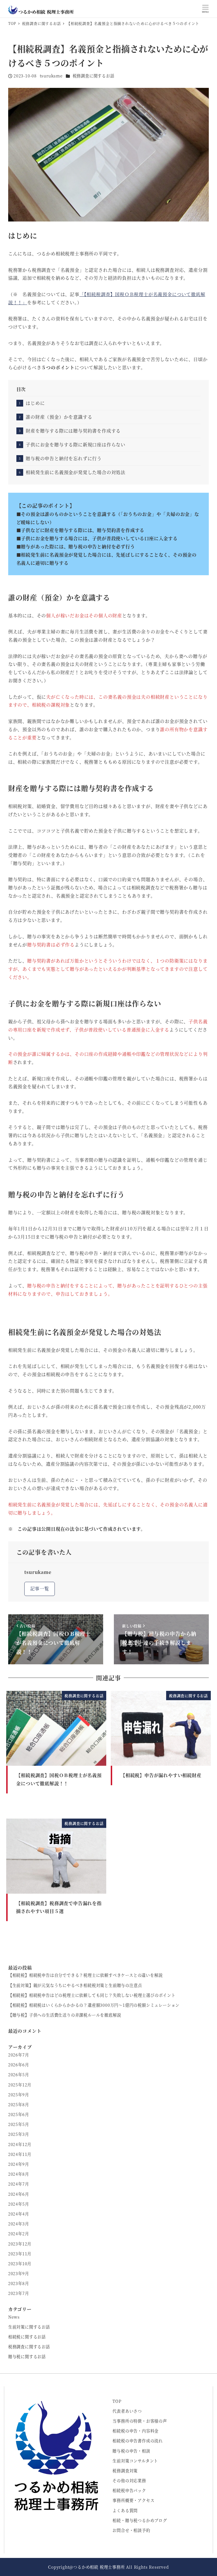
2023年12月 (20, 2244)
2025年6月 (19, 2114)
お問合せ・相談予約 (131, 2530)
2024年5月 (19, 2204)
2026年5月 (19, 2075)
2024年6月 (19, 2194)
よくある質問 (125, 2510)
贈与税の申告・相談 (131, 2451)
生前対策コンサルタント (135, 2461)
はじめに (35, 403)
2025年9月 (19, 2095)
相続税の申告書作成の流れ (138, 2441)
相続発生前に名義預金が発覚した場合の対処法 (76, 472)
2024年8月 (19, 2174)
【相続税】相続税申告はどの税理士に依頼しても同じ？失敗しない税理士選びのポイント (92, 1995)
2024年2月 (19, 2234)
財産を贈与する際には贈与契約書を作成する (73, 431)
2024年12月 (20, 2144)
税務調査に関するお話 (94, 76)
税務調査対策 (125, 2471)
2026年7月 (19, 2055)
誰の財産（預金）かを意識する (59, 417)
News (14, 2317)
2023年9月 (19, 2273)
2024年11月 (20, 2154)
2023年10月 (20, 2264)
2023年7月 (19, 2293)
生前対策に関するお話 (29, 2327)
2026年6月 (19, 2065)
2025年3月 (19, 2134)
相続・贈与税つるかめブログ (140, 2520)
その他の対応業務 (129, 2481)
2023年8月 (19, 2283)
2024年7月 (19, 2184)
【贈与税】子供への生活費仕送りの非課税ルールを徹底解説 (65, 2015)
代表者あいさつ (127, 2411)
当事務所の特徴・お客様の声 (140, 2421)
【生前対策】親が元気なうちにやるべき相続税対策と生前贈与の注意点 (75, 1985)
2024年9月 (19, 2164)
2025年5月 (19, 2124)
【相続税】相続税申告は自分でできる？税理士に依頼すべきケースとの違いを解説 (85, 1975)
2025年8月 (19, 2104)
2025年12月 (20, 2085)
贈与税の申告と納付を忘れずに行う (64, 458)
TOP (117, 2401)
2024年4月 (19, 2214)
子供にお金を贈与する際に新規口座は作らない (76, 445)
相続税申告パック (129, 2490)
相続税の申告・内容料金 (135, 2431)
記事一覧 (40, 1588)
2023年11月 (20, 2254)
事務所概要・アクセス (133, 2500)
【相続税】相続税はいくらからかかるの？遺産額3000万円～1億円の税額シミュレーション (94, 2005)
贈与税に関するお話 (27, 2356)
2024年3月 (19, 2224)
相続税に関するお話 (27, 2337)
